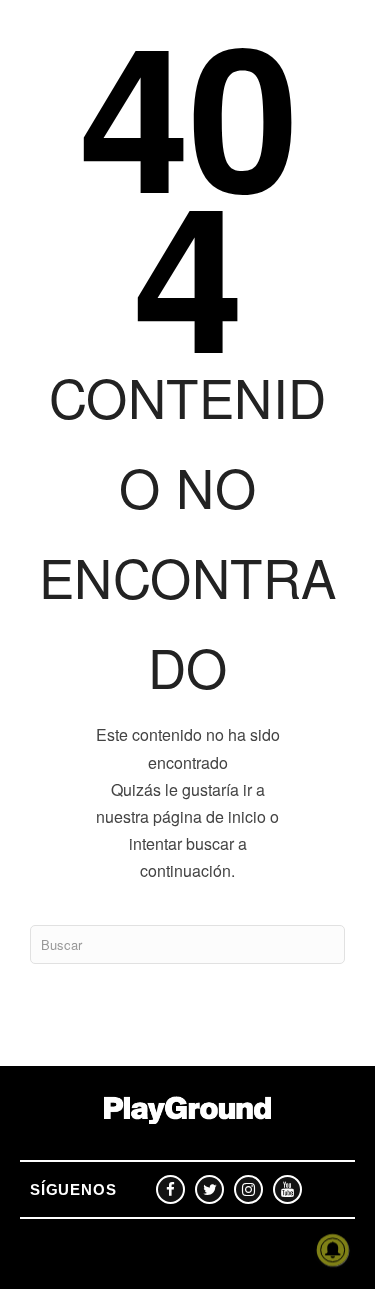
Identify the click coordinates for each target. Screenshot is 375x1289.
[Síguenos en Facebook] (170, 1189)
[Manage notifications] (333, 1250)
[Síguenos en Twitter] (209, 1189)
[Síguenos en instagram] (248, 1189)
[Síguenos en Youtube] (287, 1189)
